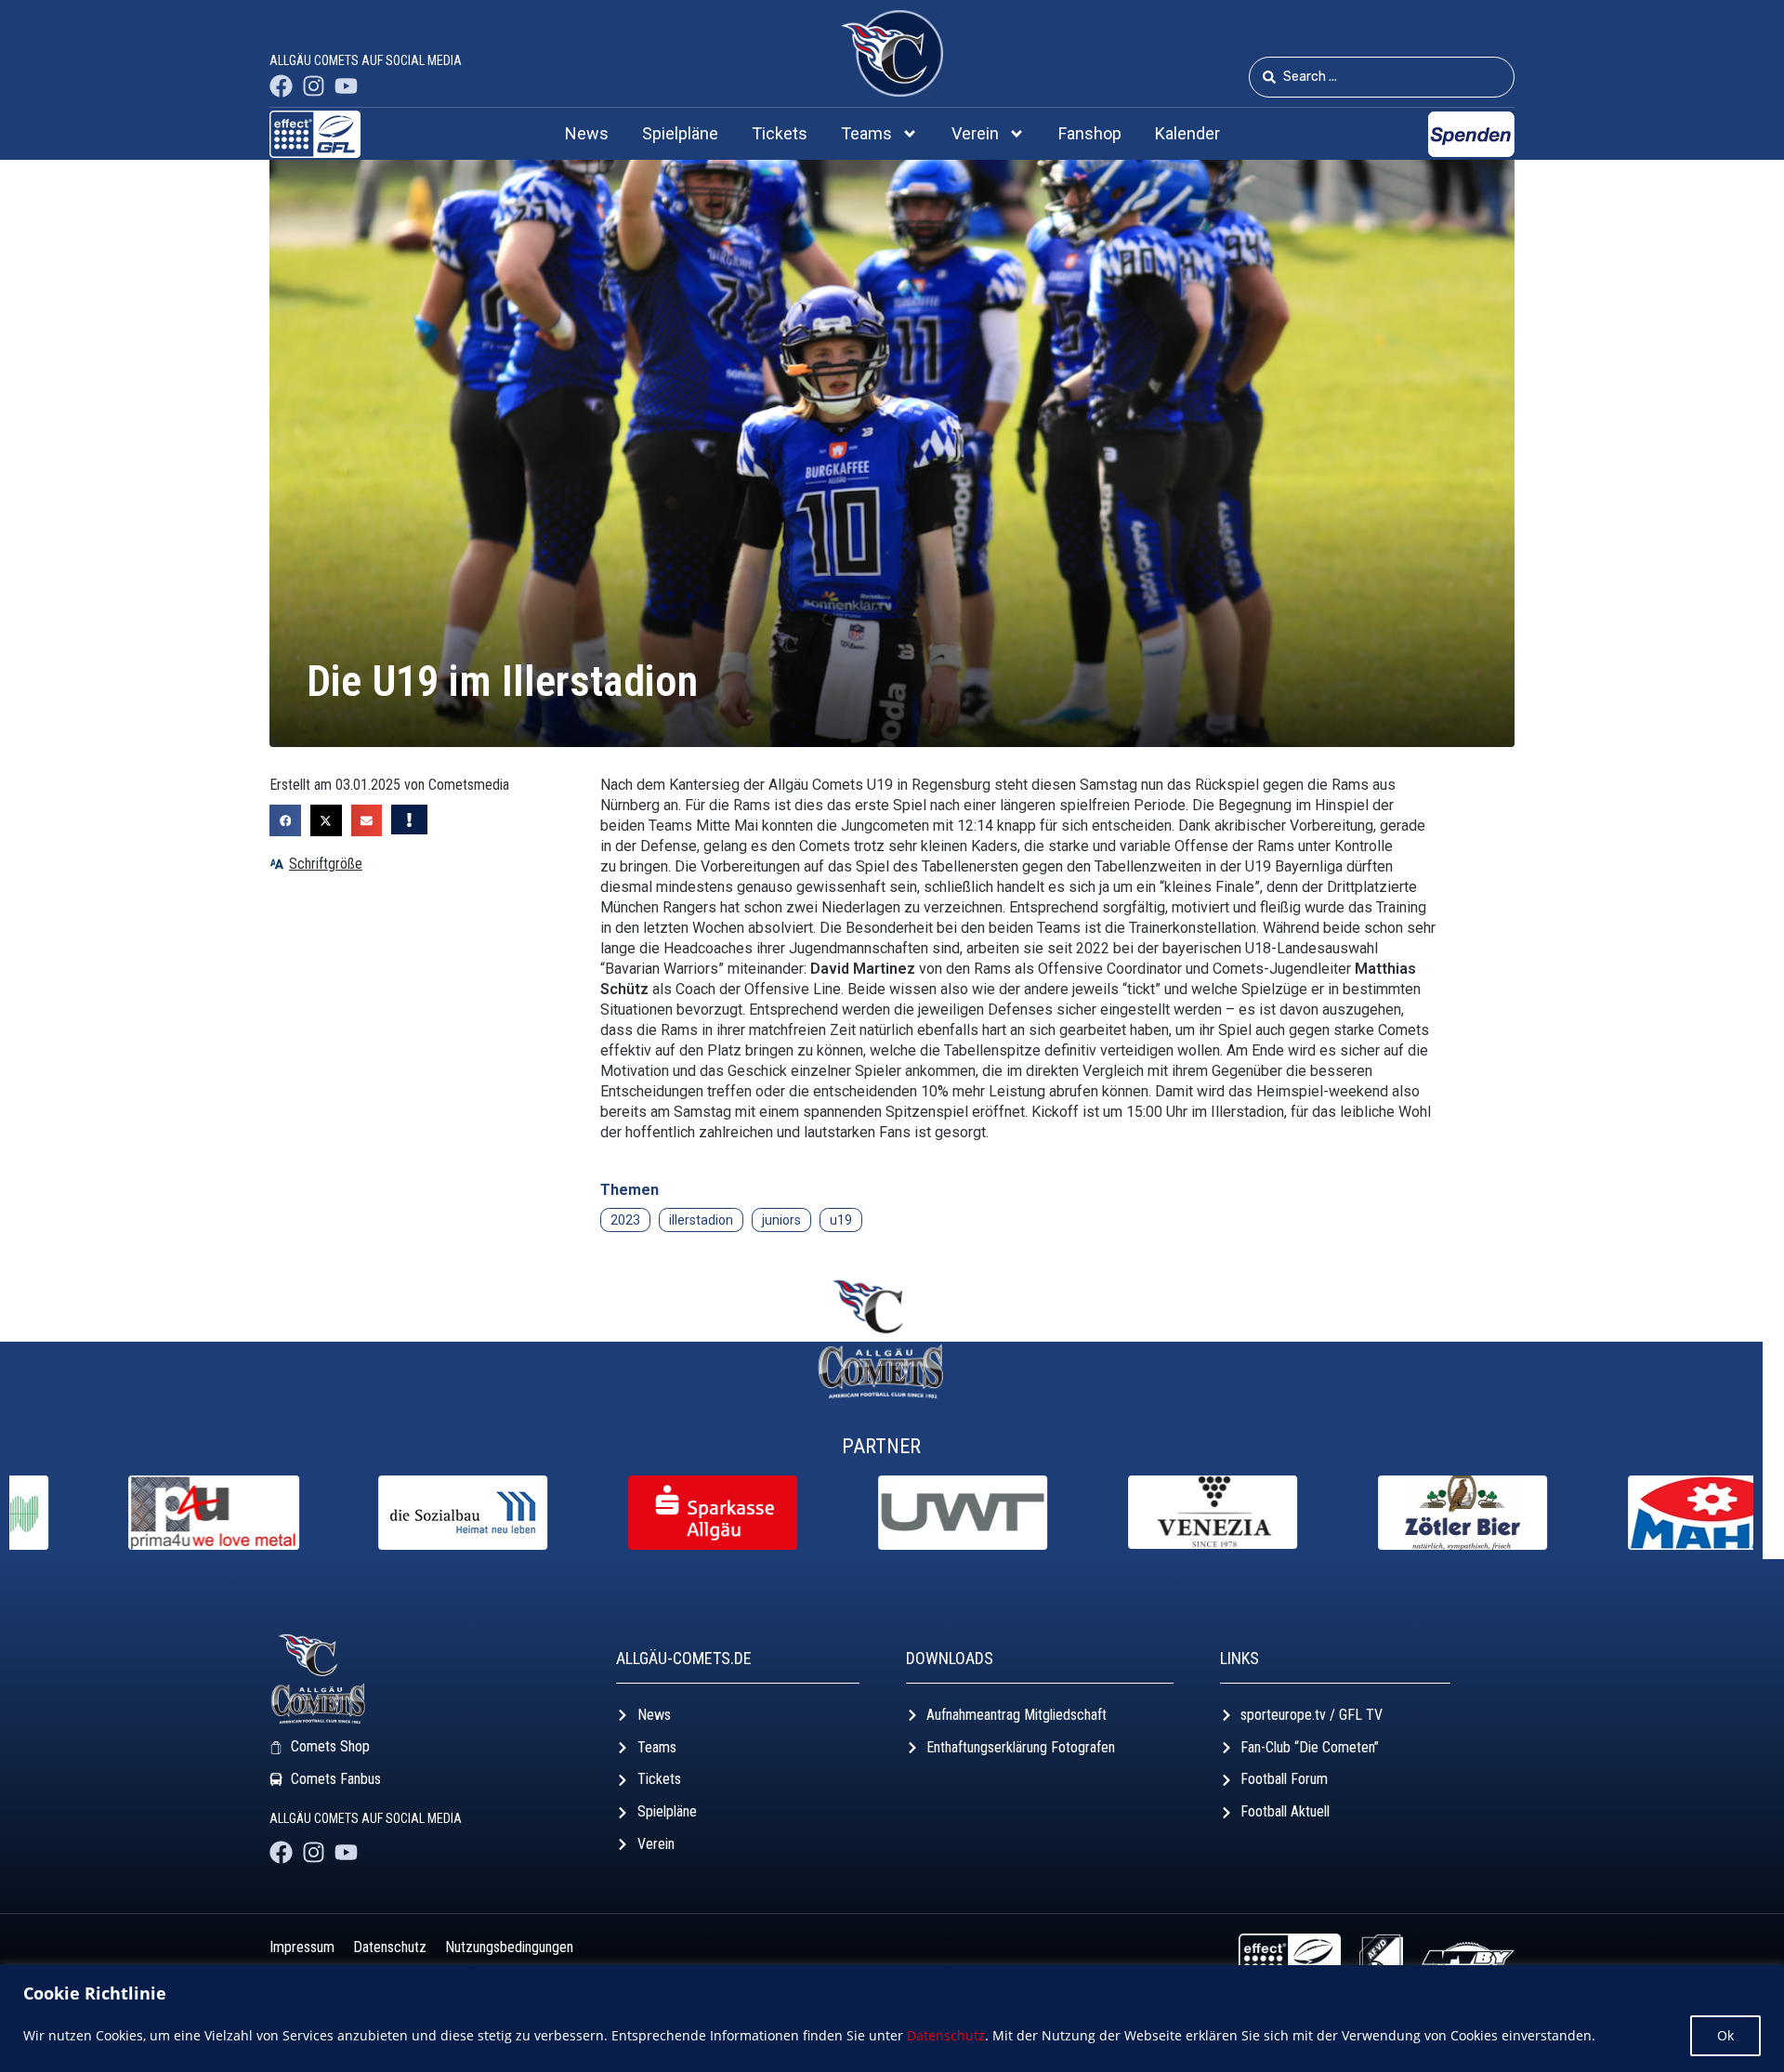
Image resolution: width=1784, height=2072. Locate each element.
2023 (625, 1220)
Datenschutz (946, 2035)
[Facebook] (281, 86)
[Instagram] (314, 86)
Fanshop (1090, 133)
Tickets (780, 133)
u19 (841, 1220)
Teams (866, 133)
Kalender (1187, 133)
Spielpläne (680, 133)
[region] (892, 2019)
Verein (975, 133)
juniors (781, 1220)
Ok (1725, 2035)
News (587, 133)
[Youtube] (346, 86)
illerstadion (701, 1220)
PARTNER (881, 1446)
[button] (285, 820)
